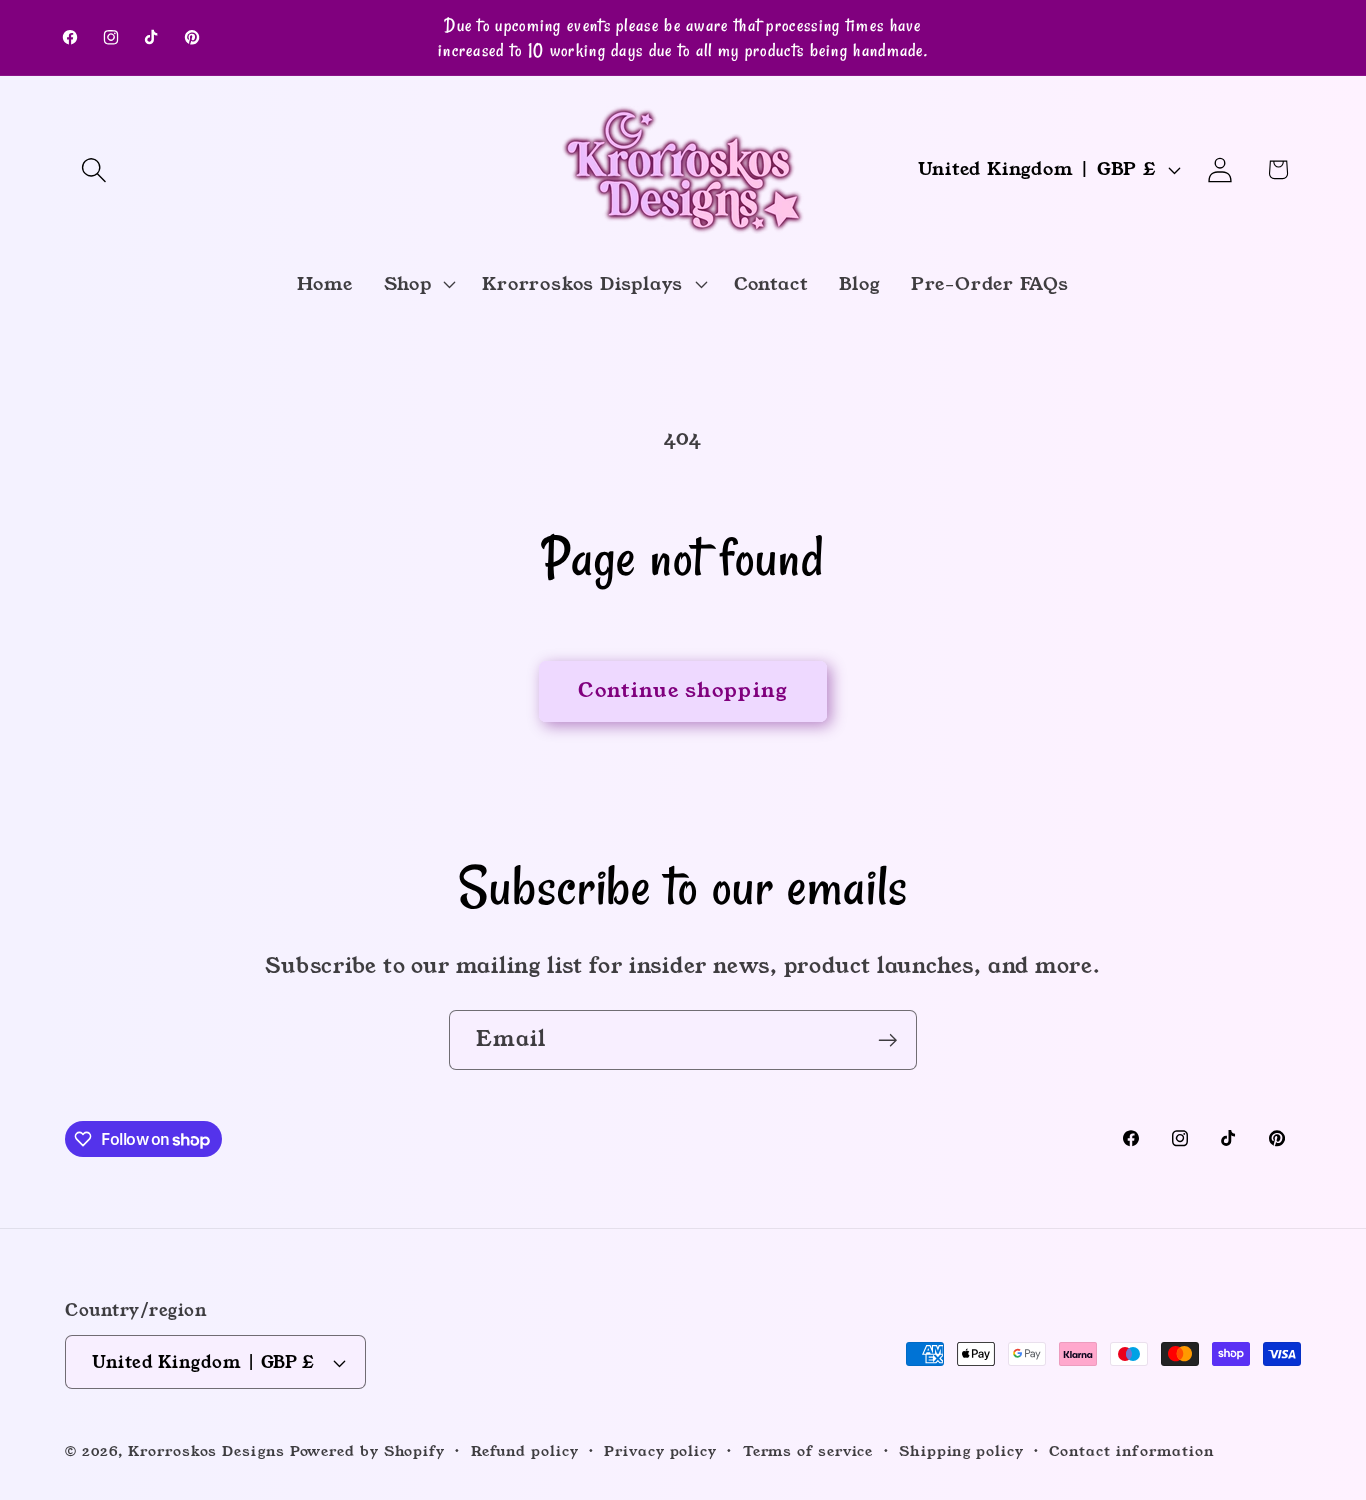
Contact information (1131, 1451)
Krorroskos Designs (206, 1451)
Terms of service (808, 1451)
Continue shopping (682, 690)
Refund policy (525, 1451)
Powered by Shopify (367, 1451)
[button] (93, 169)
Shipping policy (961, 1451)
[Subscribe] (887, 1040)
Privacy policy (660, 1451)
